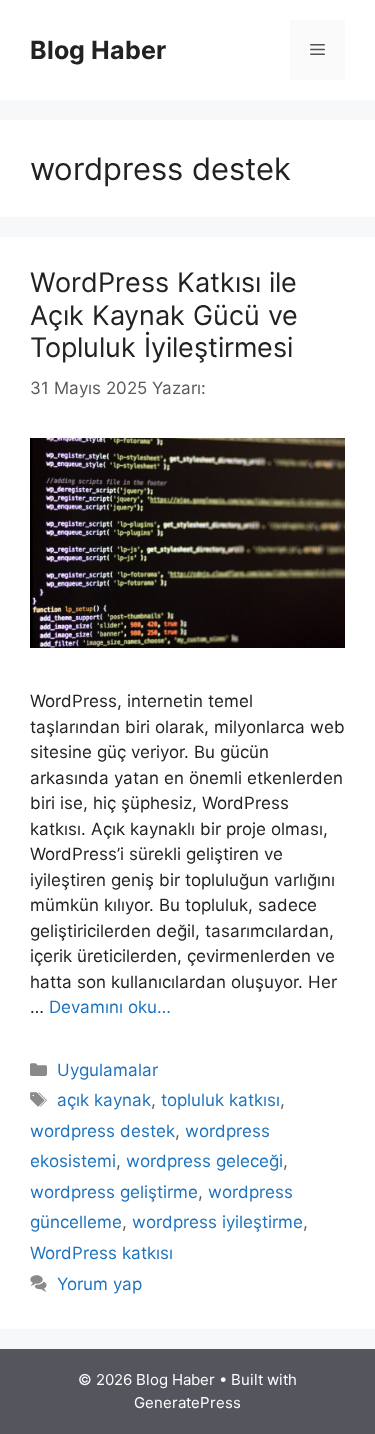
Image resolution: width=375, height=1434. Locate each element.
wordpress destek (102, 1131)
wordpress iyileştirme (217, 1222)
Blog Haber (98, 50)
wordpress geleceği (204, 1161)
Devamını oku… (110, 1007)
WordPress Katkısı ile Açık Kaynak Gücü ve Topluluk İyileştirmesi (164, 315)
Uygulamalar (107, 1070)
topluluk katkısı (220, 1100)
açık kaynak (104, 1100)
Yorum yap (99, 1284)
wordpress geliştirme (114, 1192)
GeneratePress (187, 1402)
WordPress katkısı (101, 1253)
